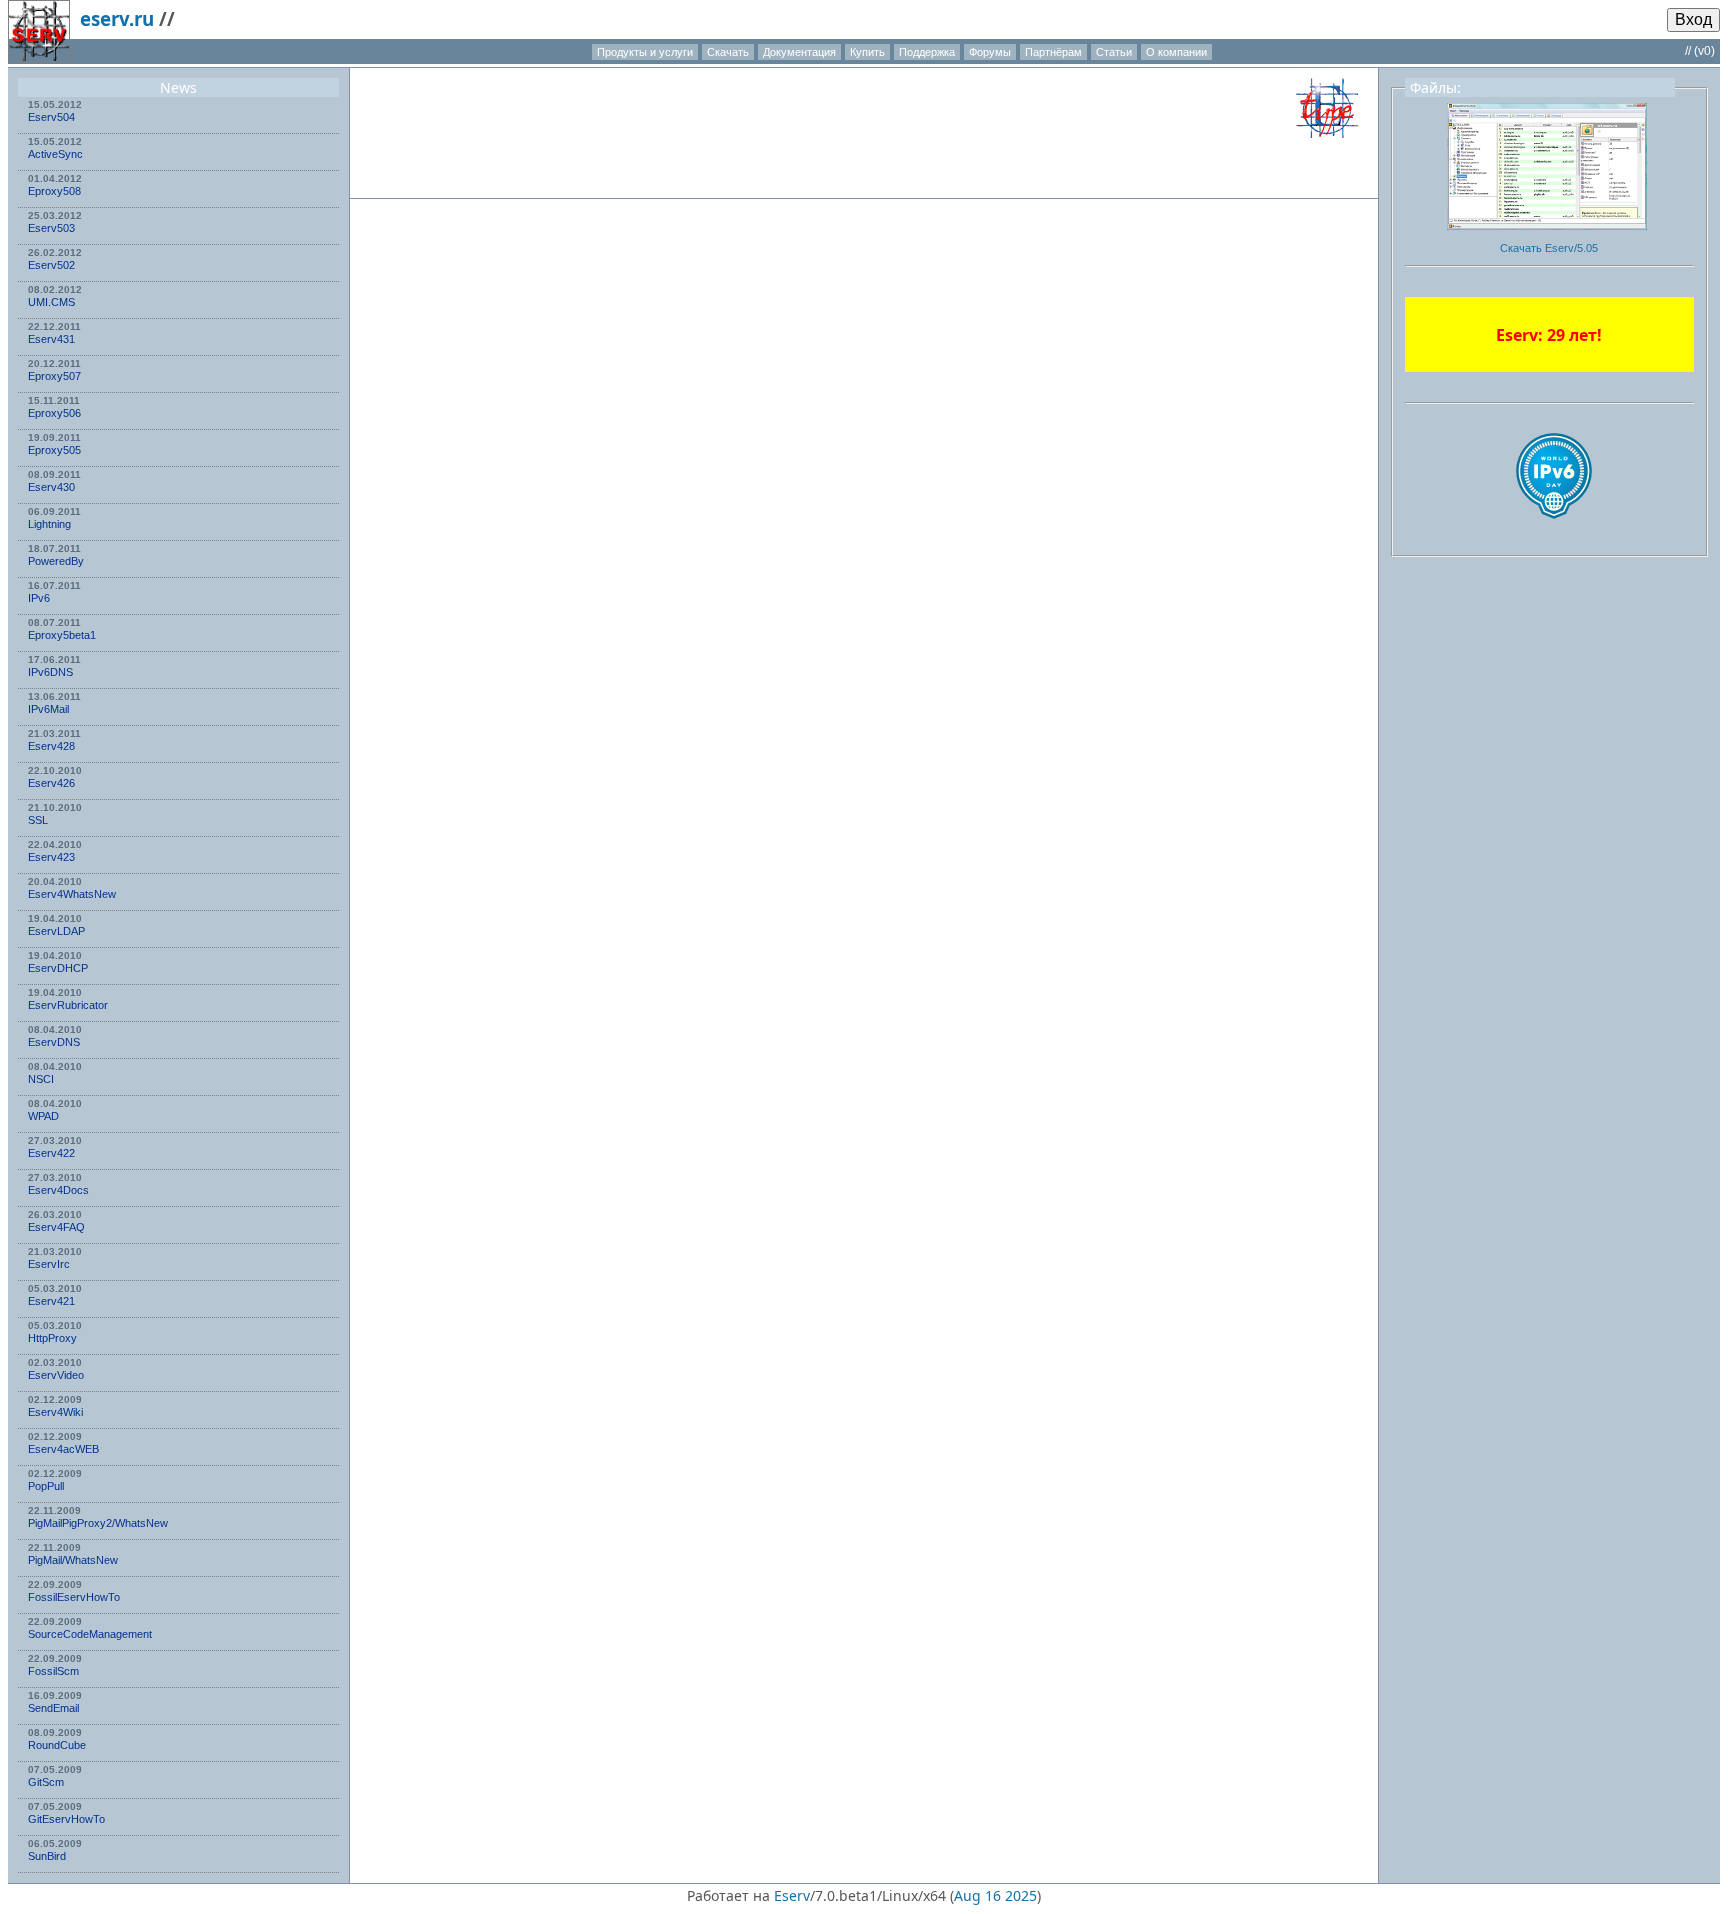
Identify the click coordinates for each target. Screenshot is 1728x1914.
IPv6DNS (50, 672)
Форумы (990, 52)
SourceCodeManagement (90, 1634)
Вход (1693, 19)
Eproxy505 (54, 450)
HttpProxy (52, 1338)
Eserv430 (51, 487)
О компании (1176, 52)
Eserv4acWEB (63, 1449)
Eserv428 (51, 746)
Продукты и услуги (645, 52)
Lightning (49, 524)
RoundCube (57, 1745)
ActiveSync (55, 154)
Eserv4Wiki (55, 1412)
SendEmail (53, 1708)
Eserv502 (51, 265)
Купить (867, 52)
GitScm (46, 1782)
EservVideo (56, 1375)
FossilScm (53, 1671)
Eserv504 (51, 117)
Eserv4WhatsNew (72, 894)
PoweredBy (56, 561)
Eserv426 (51, 783)
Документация (799, 52)
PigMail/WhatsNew (73, 1560)
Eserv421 (51, 1301)
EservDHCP (58, 968)
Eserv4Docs (58, 1190)
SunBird (47, 1856)
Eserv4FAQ (56, 1227)
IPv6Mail (48, 709)
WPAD (43, 1116)
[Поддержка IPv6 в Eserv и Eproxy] (1554, 536)
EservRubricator (68, 1005)
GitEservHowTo (66, 1819)
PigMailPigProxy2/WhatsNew (98, 1523)
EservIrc (49, 1264)
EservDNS (54, 1042)
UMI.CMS (51, 302)
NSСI (41, 1079)
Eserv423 (51, 857)
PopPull (46, 1486)
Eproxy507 (54, 376)
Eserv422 (51, 1153)
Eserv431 (51, 339)
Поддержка (927, 52)
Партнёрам (1053, 52)
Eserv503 (51, 228)
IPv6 (39, 598)
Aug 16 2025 (995, 1895)
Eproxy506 (54, 413)
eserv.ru (117, 18)
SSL (38, 820)
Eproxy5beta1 (62, 635)
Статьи (1114, 52)
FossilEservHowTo (74, 1597)
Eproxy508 (54, 191)
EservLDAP (56, 931)
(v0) (1704, 51)
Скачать (728, 52)
